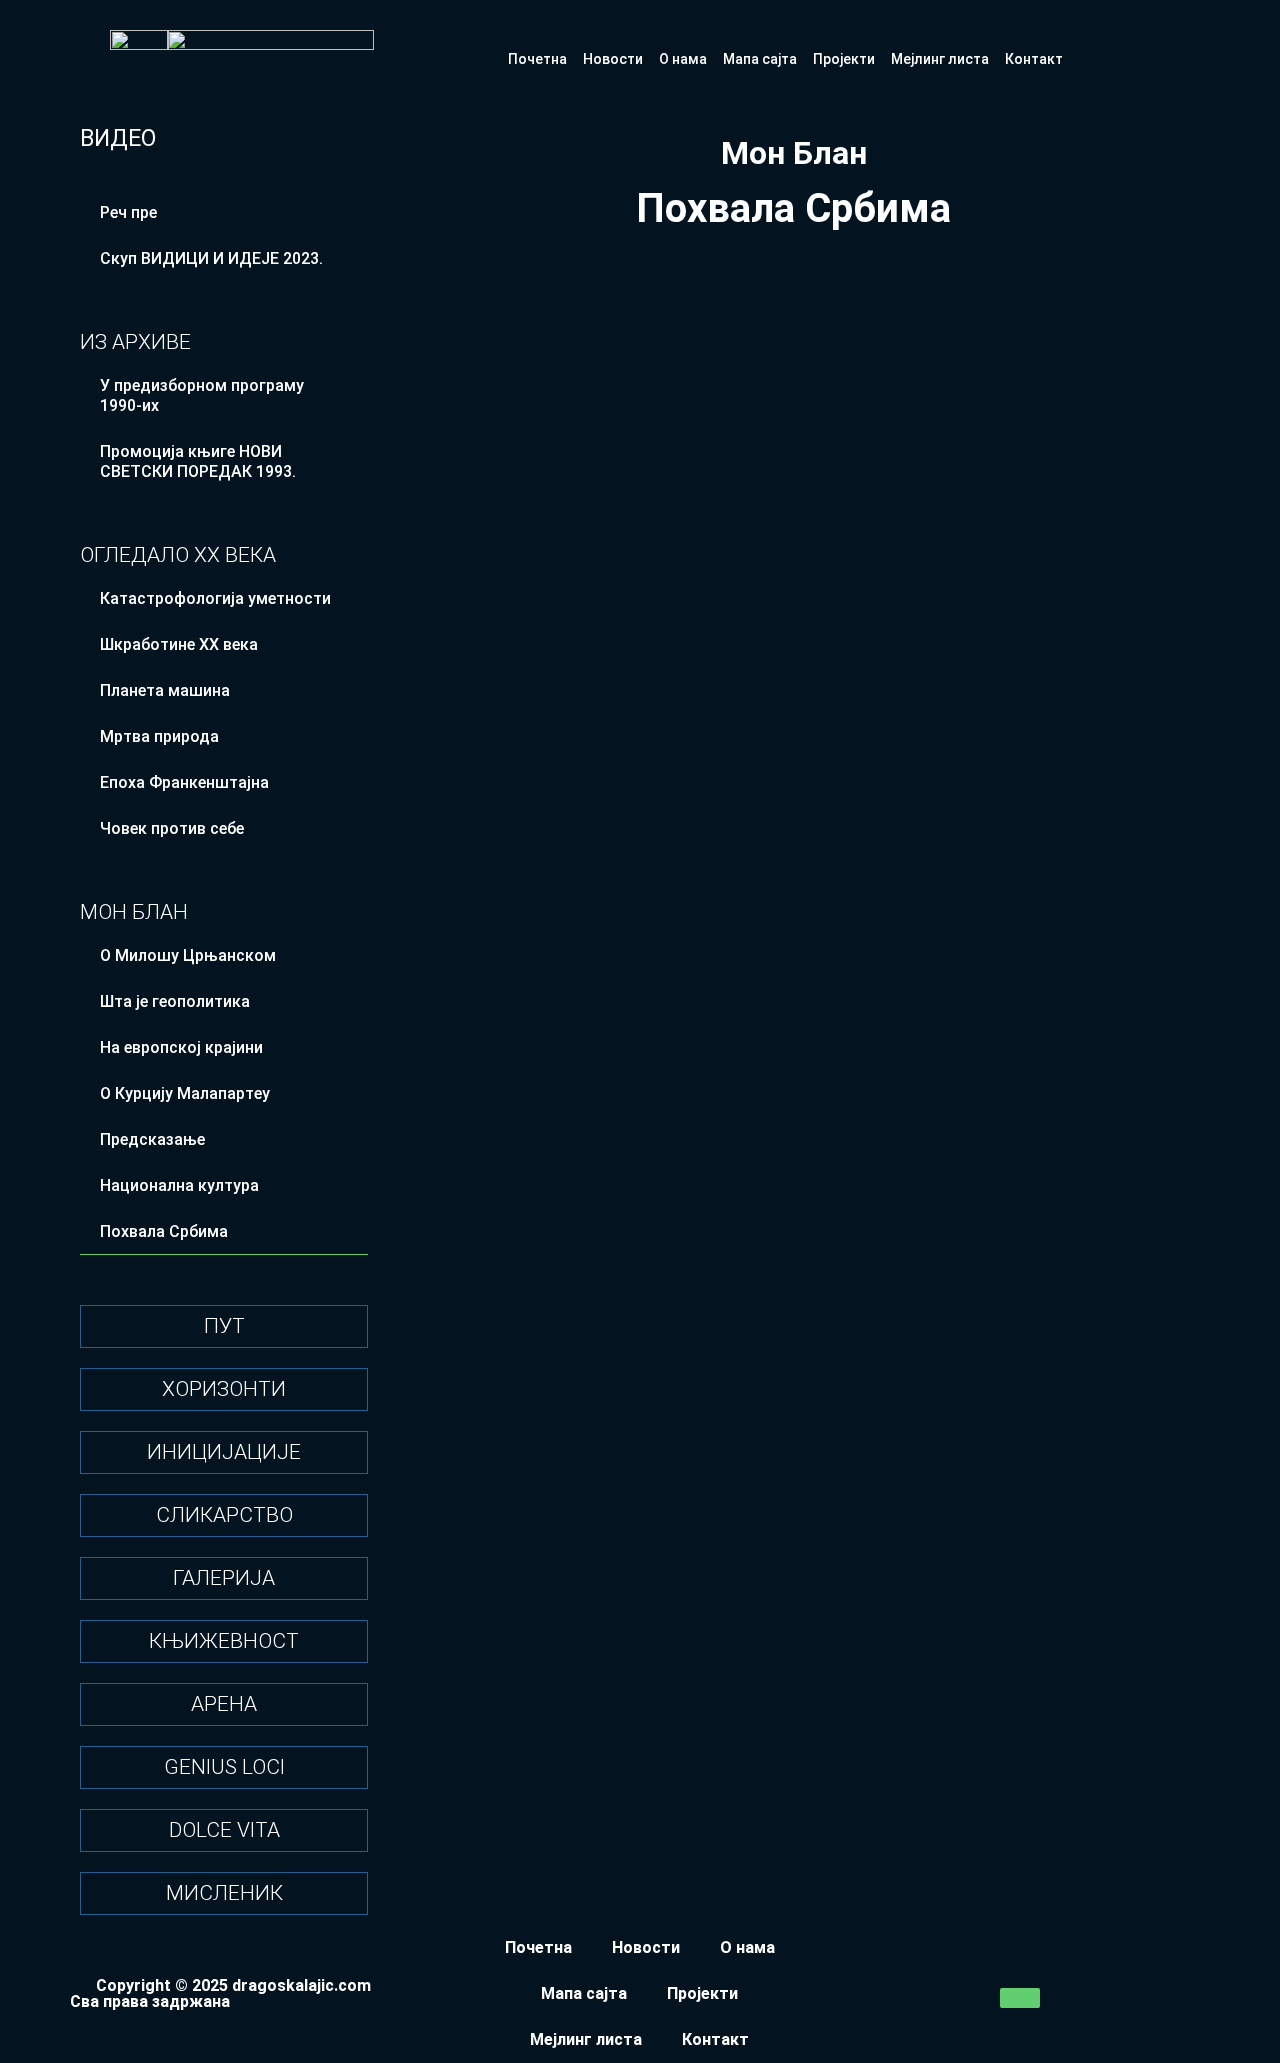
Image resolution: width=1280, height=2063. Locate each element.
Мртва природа (159, 736)
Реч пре (128, 212)
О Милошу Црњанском (188, 955)
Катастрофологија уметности (215, 598)
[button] (596, 395)
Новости (613, 59)
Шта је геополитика (175, 1001)
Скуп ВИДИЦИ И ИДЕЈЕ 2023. (211, 258)
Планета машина (165, 690)
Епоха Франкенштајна (184, 782)
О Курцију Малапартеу (185, 1093)
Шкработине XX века (179, 644)
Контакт (1034, 59)
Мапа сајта (760, 59)
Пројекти (844, 59)
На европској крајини (181, 1047)
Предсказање (152, 1139)
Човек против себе (172, 828)
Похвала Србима (164, 1231)
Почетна (537, 59)
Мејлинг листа (940, 59)
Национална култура (179, 1185)
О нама (683, 59)
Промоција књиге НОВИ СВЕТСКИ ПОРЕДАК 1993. (198, 461)
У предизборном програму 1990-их (202, 395)
